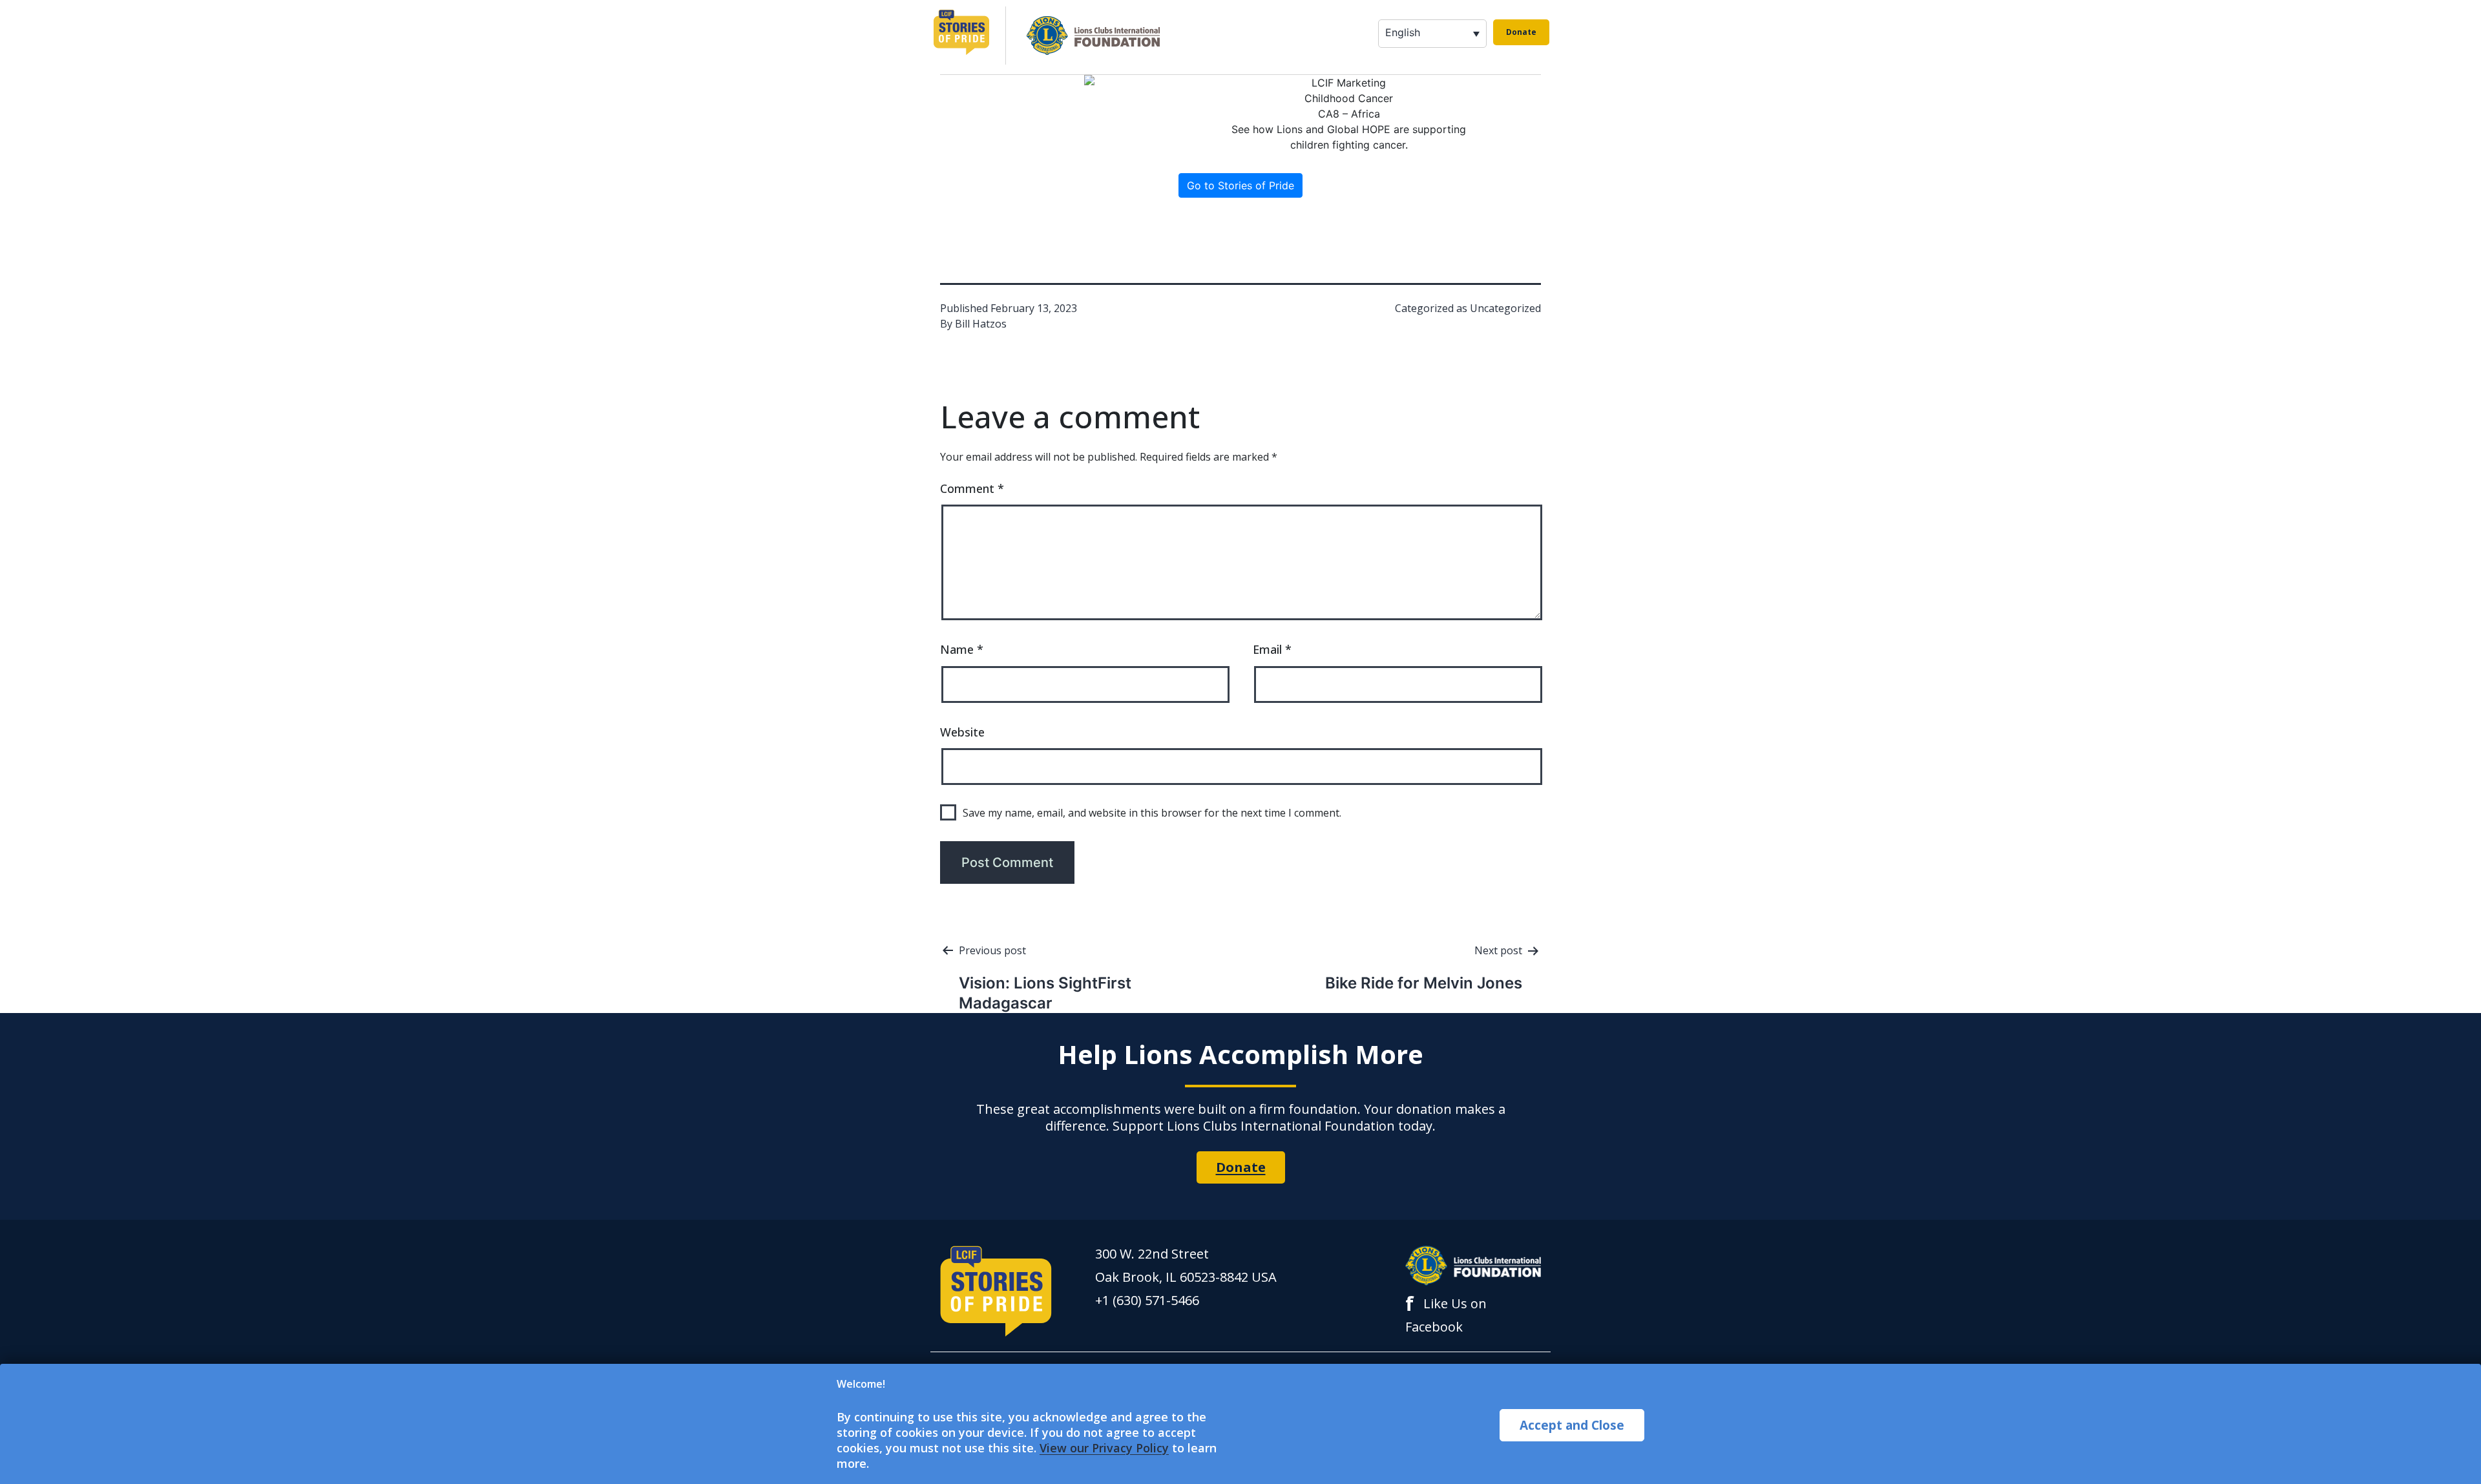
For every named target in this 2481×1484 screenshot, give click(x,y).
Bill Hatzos (981, 324)
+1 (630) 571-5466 (1147, 1300)
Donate (1521, 32)
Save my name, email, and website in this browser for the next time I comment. (1152, 813)
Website (962, 732)
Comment (972, 488)
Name (962, 649)
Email (1272, 649)
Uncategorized (1505, 308)
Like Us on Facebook (1446, 1314)
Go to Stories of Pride (1240, 185)
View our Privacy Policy (1104, 1448)
